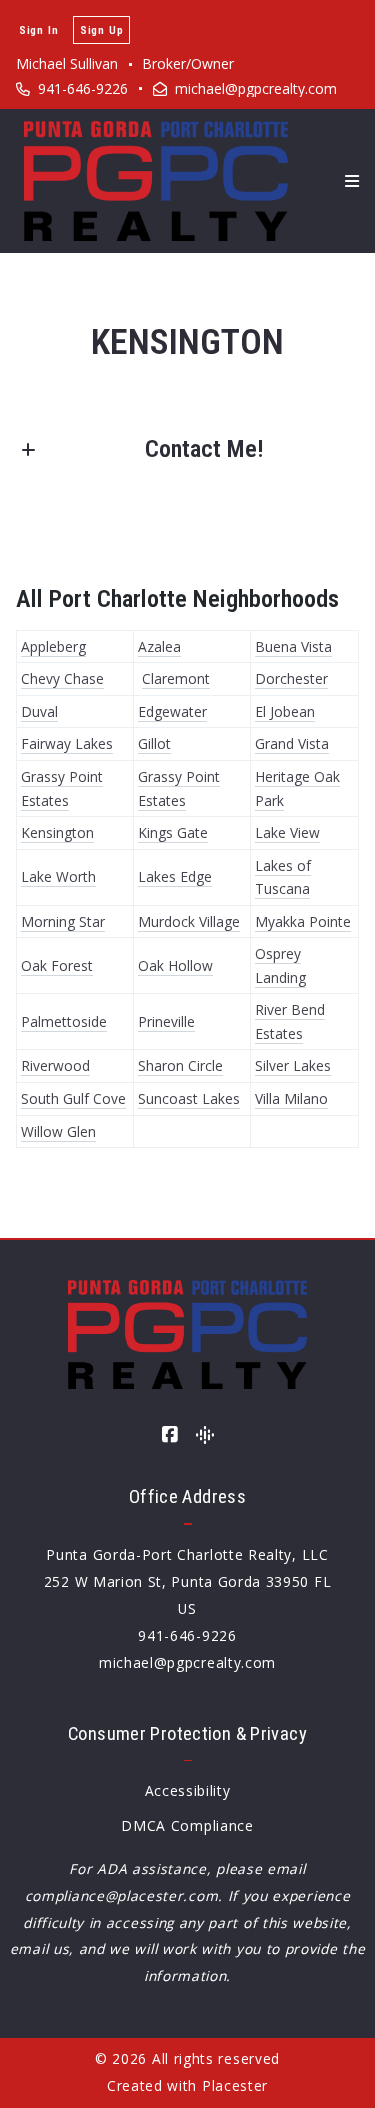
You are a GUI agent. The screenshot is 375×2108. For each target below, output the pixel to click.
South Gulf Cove (73, 1098)
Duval (39, 711)
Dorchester (291, 678)
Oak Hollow (175, 965)
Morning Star (63, 921)
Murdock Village (189, 921)
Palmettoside (64, 1021)
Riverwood (55, 1065)
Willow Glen (58, 1131)
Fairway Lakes (67, 743)
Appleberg (53, 646)
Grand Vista (292, 743)
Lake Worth (58, 876)
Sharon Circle (180, 1065)
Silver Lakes (293, 1065)
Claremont (176, 678)
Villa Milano (291, 1098)
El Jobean (285, 711)
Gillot (154, 743)
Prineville (166, 1021)
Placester (235, 2085)
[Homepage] (156, 181)
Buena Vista (293, 646)
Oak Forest (57, 965)
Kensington (57, 832)
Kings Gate (173, 832)
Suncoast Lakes (189, 1098)
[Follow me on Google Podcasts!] (205, 1435)
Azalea (159, 646)
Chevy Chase (62, 678)
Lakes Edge (175, 876)
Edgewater (172, 711)
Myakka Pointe (303, 921)
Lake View (287, 832)
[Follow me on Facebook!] (170, 1435)
